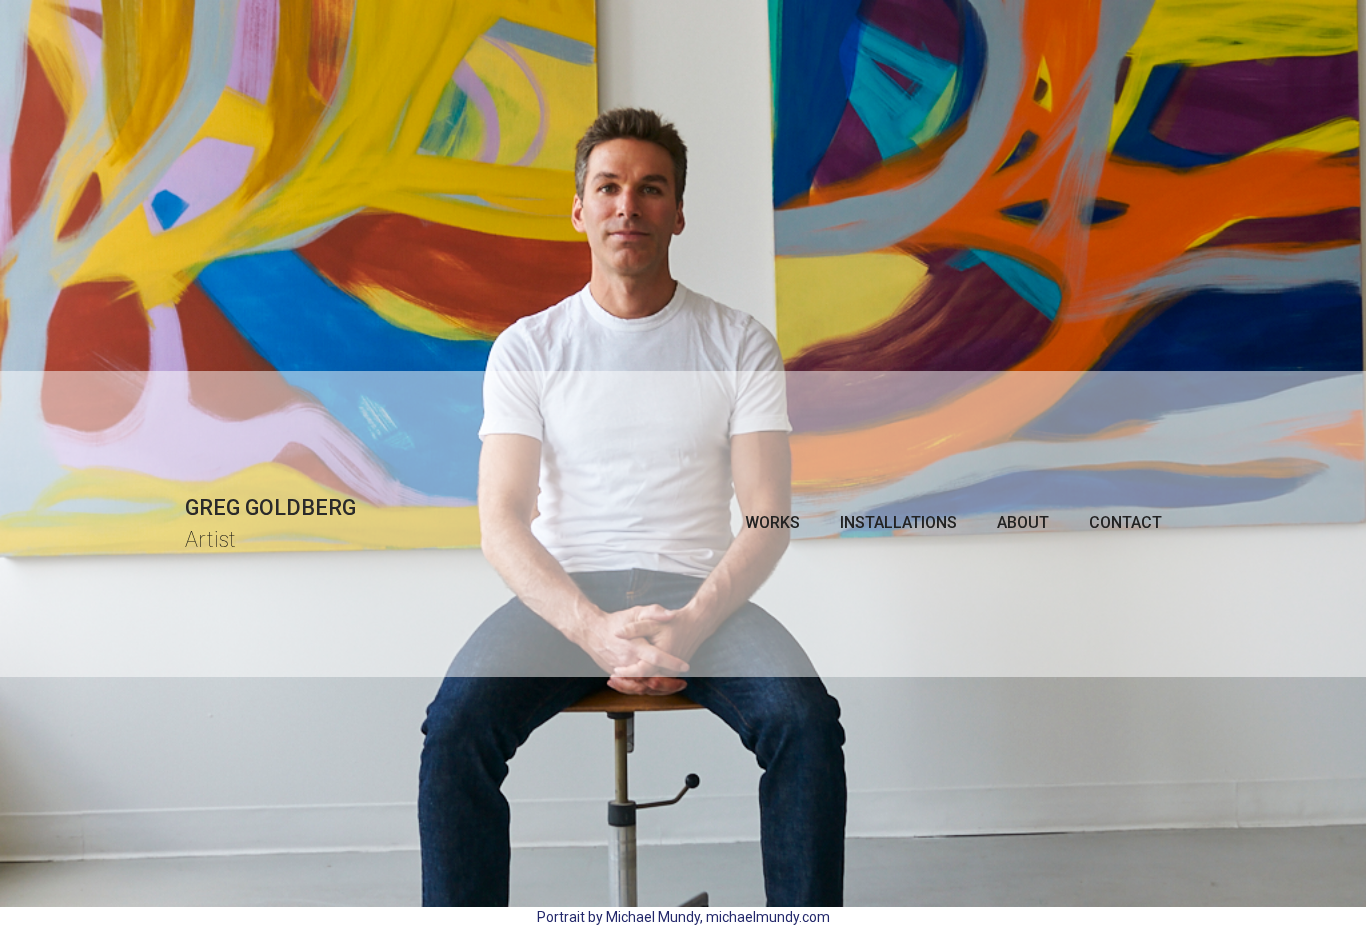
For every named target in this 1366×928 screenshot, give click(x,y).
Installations (898, 522)
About (1023, 522)
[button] (772, 523)
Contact (1125, 522)
